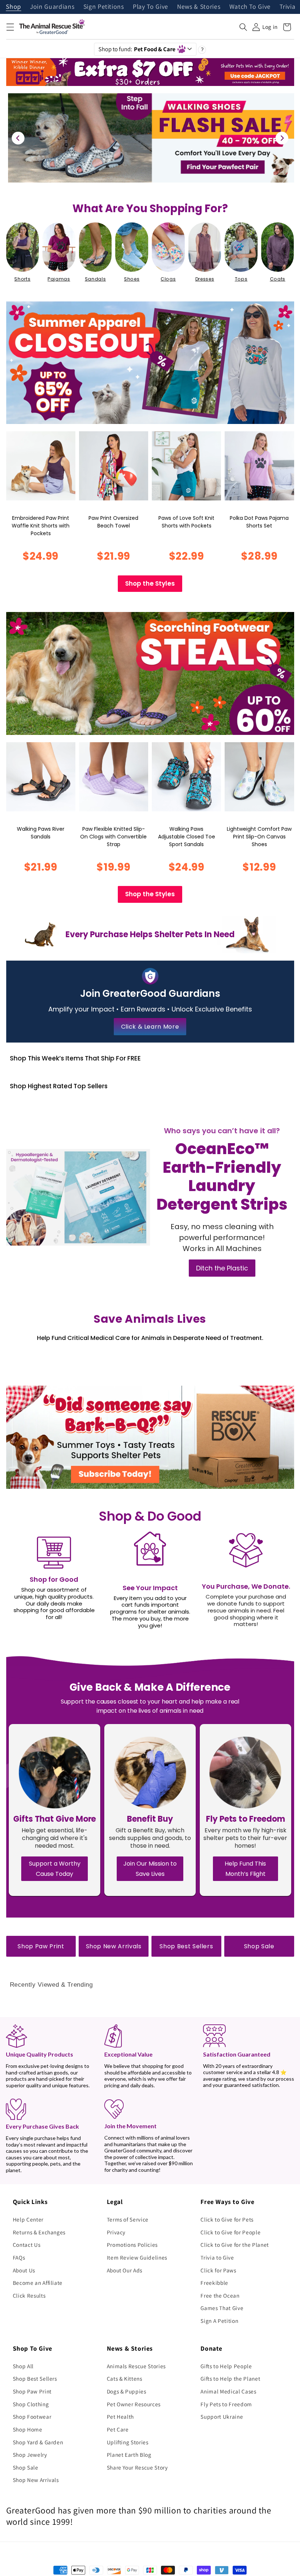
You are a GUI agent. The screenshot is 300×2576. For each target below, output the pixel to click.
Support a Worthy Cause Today (55, 1869)
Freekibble (214, 2283)
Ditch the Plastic (222, 1268)
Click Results (29, 2295)
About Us (24, 2270)
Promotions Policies (132, 2245)
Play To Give (151, 7)
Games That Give (222, 2308)
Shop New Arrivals (114, 1946)
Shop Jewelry (30, 2455)
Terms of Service (128, 2219)
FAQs (19, 2257)
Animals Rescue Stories (136, 2366)
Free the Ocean (220, 2295)
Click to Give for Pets (227, 2219)
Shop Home (28, 2429)
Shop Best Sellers (186, 1946)
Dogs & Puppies (127, 2391)
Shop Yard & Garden (38, 2442)
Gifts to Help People (226, 2366)
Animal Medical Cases (228, 2391)
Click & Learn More (150, 1027)
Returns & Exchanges (39, 2232)
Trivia (287, 7)
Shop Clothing (31, 2404)
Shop (14, 7)
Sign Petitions (104, 7)
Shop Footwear (32, 2417)
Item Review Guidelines (137, 2257)
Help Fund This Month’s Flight (245, 1869)
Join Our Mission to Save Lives (150, 1869)
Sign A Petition (219, 2321)
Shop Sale (259, 1946)
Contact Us (27, 2245)
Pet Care (118, 2429)
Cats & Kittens (125, 2378)
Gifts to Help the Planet (230, 2378)
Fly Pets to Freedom (226, 2404)
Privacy (116, 2232)
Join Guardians (52, 7)
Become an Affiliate (38, 2283)
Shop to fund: (137, 49)
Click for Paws (218, 2270)
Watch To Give (250, 7)
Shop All (23, 2366)
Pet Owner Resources (134, 2404)
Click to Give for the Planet (235, 2245)
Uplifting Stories (128, 2442)
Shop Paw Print (41, 1946)
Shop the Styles (150, 583)
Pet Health (121, 2417)
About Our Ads (125, 2270)
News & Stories (199, 7)
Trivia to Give (217, 2257)
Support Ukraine (222, 2417)
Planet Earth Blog (129, 2455)
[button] (10, 27)
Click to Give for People (230, 2232)
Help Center (28, 2219)
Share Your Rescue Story (137, 2467)
